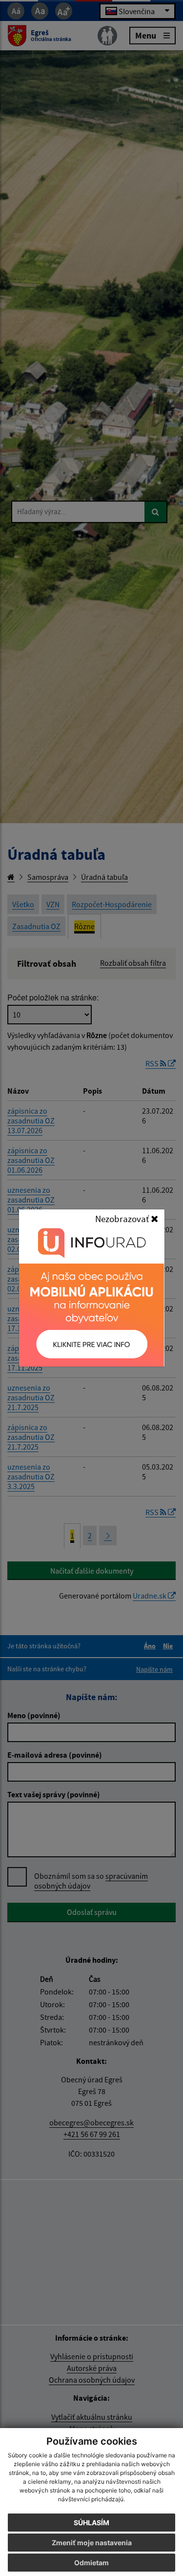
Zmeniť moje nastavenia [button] (92, 2543)
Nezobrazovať (123, 1219)
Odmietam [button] (91, 2563)
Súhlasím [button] (91, 2523)
